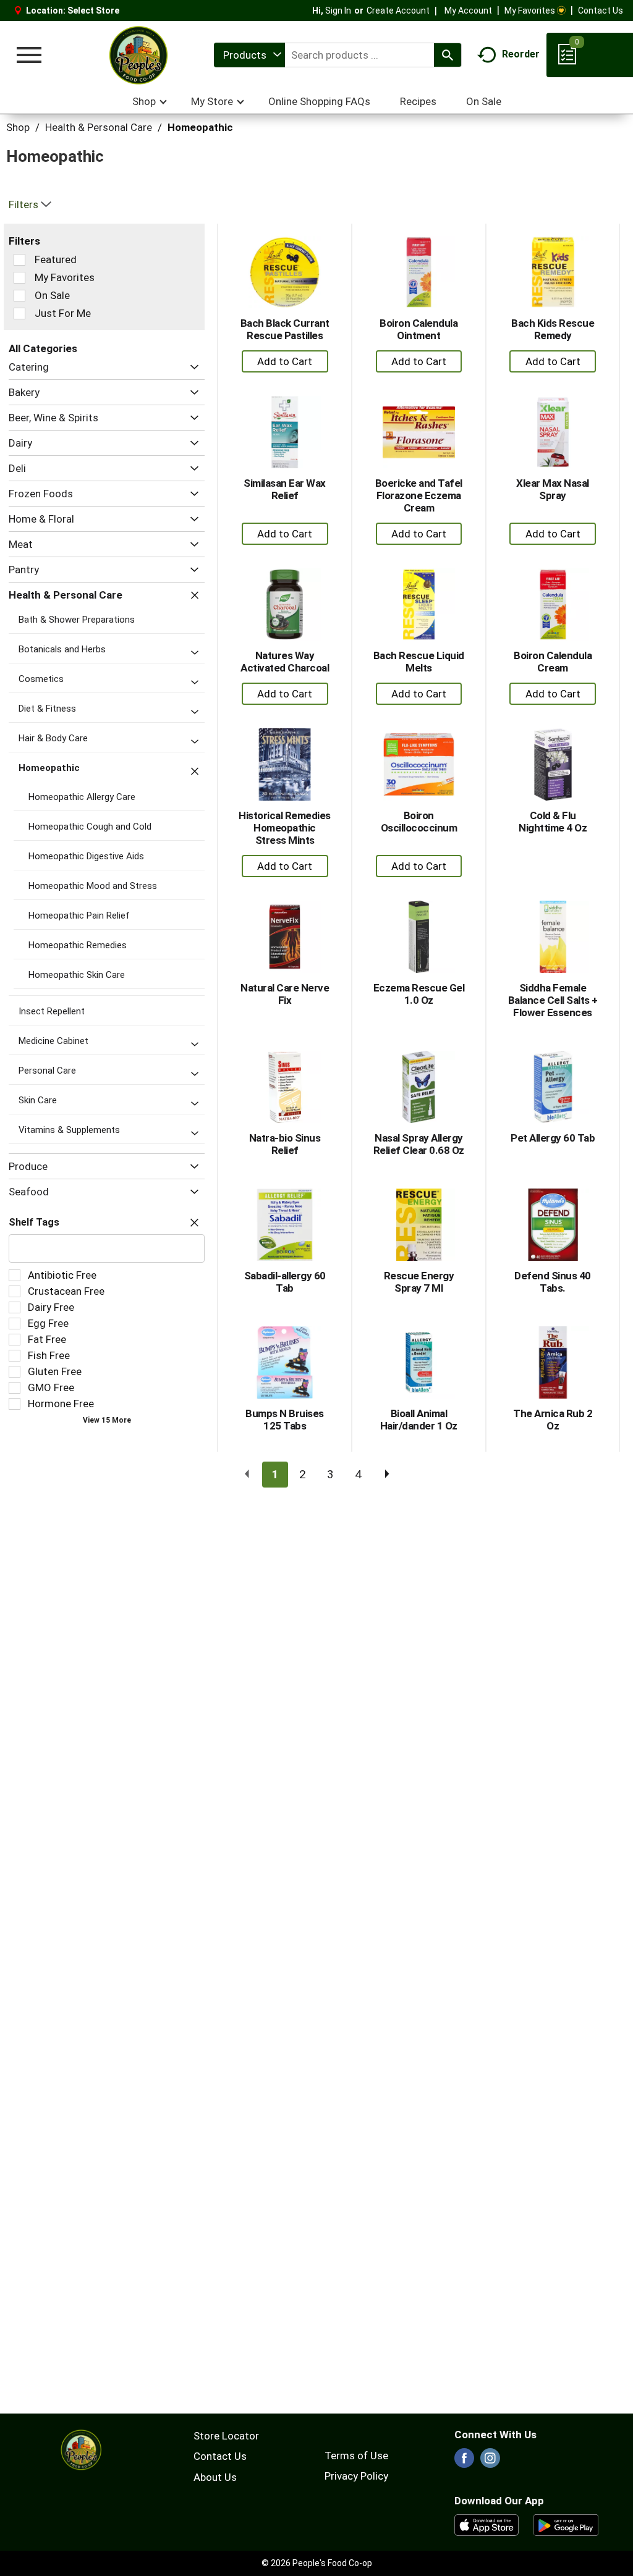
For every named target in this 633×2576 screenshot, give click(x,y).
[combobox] (249, 55)
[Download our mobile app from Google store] (566, 2524)
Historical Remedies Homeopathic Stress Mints (285, 828)
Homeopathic (200, 127)
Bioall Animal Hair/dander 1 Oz (419, 1420)
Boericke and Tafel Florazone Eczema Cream (419, 495)
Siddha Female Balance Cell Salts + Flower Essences (553, 1000)
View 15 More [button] (107, 1420)
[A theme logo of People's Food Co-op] (138, 55)
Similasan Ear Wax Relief (285, 489)
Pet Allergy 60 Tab (553, 1138)
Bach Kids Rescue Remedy (553, 329)
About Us (215, 2477)
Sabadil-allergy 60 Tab (285, 1282)
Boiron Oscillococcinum (419, 822)
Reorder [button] (521, 54)
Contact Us (601, 11)
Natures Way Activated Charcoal (285, 662)
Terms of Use (356, 2456)
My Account (468, 11)
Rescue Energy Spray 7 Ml (419, 1282)
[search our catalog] (448, 55)
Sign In (338, 11)
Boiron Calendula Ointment (418, 329)
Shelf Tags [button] (34, 1222)
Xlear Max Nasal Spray (553, 489)
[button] (191, 367)
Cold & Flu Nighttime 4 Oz (553, 822)
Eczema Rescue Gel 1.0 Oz (419, 994)
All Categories (43, 348)
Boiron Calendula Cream (553, 662)
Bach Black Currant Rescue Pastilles (285, 329)
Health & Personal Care (99, 127)
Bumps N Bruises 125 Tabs (285, 1420)
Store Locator (226, 2436)
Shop (18, 127)
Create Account (398, 11)
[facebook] (464, 2462)
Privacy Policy (356, 2476)
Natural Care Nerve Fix (285, 994)
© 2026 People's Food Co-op (317, 2563)
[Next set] (386, 1475)
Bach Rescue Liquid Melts (419, 662)
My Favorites (530, 11)
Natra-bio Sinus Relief (285, 1144)
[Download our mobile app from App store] (487, 2524)
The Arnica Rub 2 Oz (553, 1420)
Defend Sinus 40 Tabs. (553, 1282)
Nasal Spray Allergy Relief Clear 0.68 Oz (419, 1144)
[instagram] (490, 2462)
